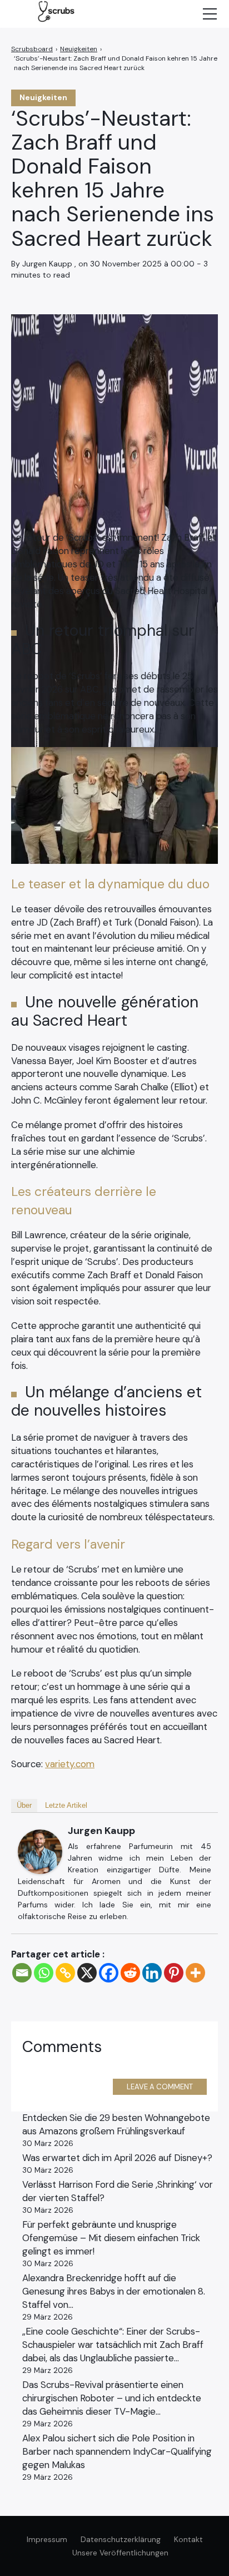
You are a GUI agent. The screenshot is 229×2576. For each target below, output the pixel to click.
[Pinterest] (174, 1973)
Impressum (47, 2539)
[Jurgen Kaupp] (40, 1852)
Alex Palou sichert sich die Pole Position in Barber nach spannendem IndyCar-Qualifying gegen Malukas (117, 2451)
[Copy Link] (65, 1973)
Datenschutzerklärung (121, 2539)
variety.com (70, 1764)
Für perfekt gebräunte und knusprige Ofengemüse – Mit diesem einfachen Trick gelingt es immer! (111, 2238)
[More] (195, 1973)
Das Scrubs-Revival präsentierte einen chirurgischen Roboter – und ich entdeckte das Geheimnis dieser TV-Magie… (112, 2398)
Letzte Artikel (66, 1805)
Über (24, 1805)
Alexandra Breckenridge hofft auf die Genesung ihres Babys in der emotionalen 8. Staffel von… (114, 2291)
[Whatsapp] (44, 1973)
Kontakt (188, 2539)
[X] (87, 1973)
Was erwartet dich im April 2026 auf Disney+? (117, 2158)
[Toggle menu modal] (210, 14)
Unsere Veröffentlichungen (120, 2553)
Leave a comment (160, 2087)
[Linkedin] (152, 1973)
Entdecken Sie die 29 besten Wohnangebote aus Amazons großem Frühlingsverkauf (116, 2124)
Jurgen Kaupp (101, 1831)
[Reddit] (130, 1973)
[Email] (22, 1973)
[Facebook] (109, 1973)
